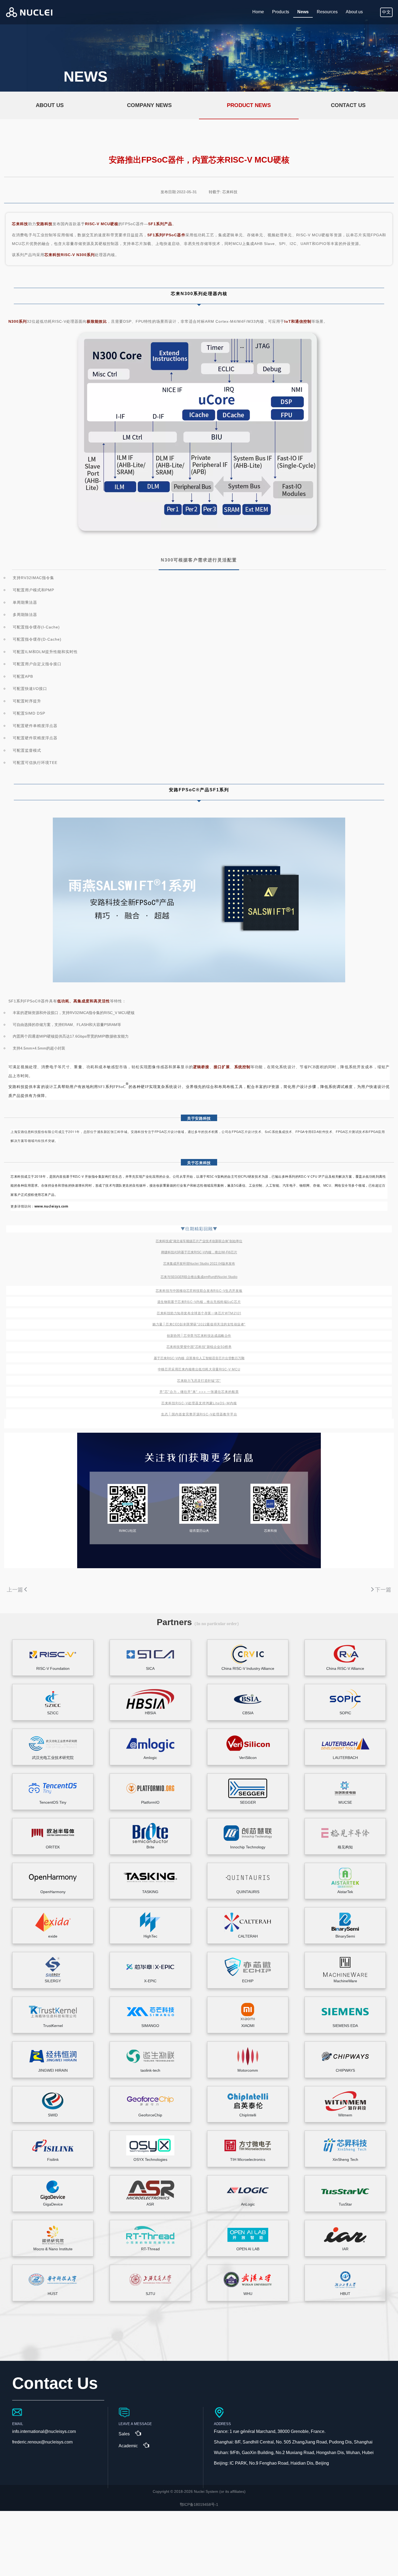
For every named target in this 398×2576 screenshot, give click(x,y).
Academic (128, 2446)
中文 (386, 12)
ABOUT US (50, 105)
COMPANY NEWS (149, 105)
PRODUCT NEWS (249, 105)
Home (258, 12)
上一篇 (15, 1590)
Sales (124, 2434)
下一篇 (383, 1590)
